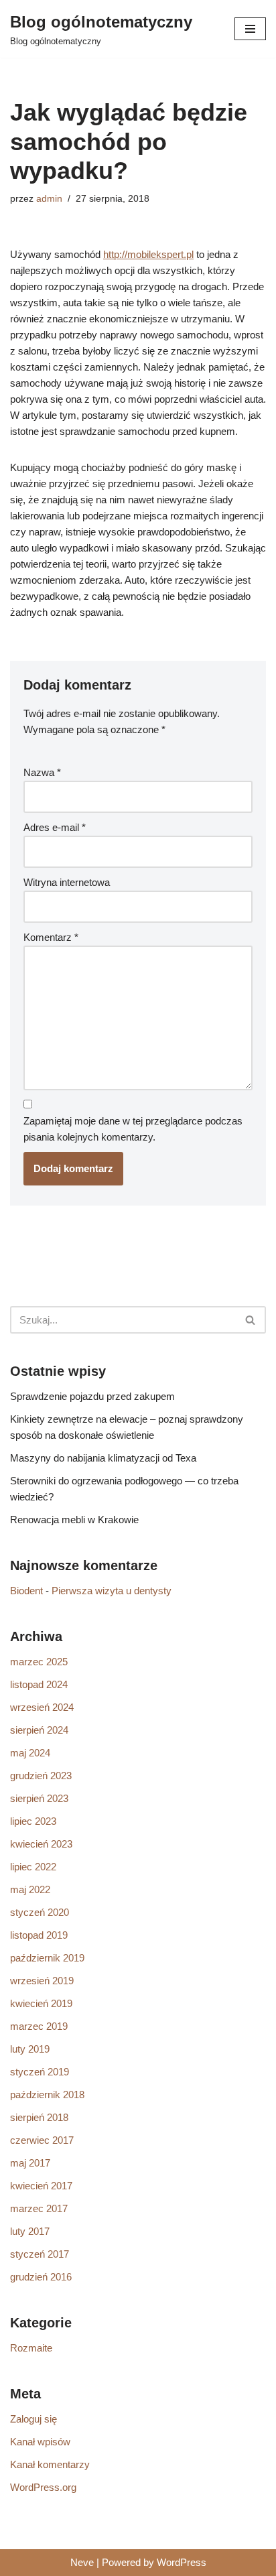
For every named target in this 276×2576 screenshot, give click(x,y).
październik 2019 (47, 1958)
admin (49, 199)
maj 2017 (30, 2163)
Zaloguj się (33, 2419)
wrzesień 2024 (42, 1707)
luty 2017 (30, 2231)
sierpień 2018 (39, 2117)
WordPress (182, 2562)
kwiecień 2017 (41, 2186)
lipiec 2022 (33, 1867)
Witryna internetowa (67, 882)
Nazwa (42, 772)
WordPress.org (43, 2487)
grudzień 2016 (41, 2277)
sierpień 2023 (39, 1798)
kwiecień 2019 (41, 2003)
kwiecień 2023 (41, 1844)
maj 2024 (30, 1753)
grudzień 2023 (41, 1776)
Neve (82, 2562)
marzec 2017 (39, 2208)
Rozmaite (31, 2348)
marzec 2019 (39, 2026)
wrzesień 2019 (42, 1981)
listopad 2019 (39, 1935)
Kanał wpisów (40, 2442)
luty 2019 (30, 2049)
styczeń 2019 (40, 2072)
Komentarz (51, 937)
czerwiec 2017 (42, 2140)
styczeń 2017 (40, 2254)
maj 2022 (30, 1889)
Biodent (26, 1591)
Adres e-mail (55, 827)
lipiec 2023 (33, 1821)
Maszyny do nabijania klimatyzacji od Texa (103, 1458)
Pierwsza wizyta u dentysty (112, 1591)
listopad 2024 (39, 1684)
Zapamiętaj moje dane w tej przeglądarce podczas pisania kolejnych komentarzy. (133, 1129)
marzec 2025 (39, 1662)
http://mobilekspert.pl (148, 254)
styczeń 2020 (40, 1912)
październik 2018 (47, 2095)
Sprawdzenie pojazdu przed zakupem (92, 1396)
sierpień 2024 (39, 1730)
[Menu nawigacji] (250, 29)
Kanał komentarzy (50, 2464)
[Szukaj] (251, 1320)
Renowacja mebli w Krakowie (74, 1520)
